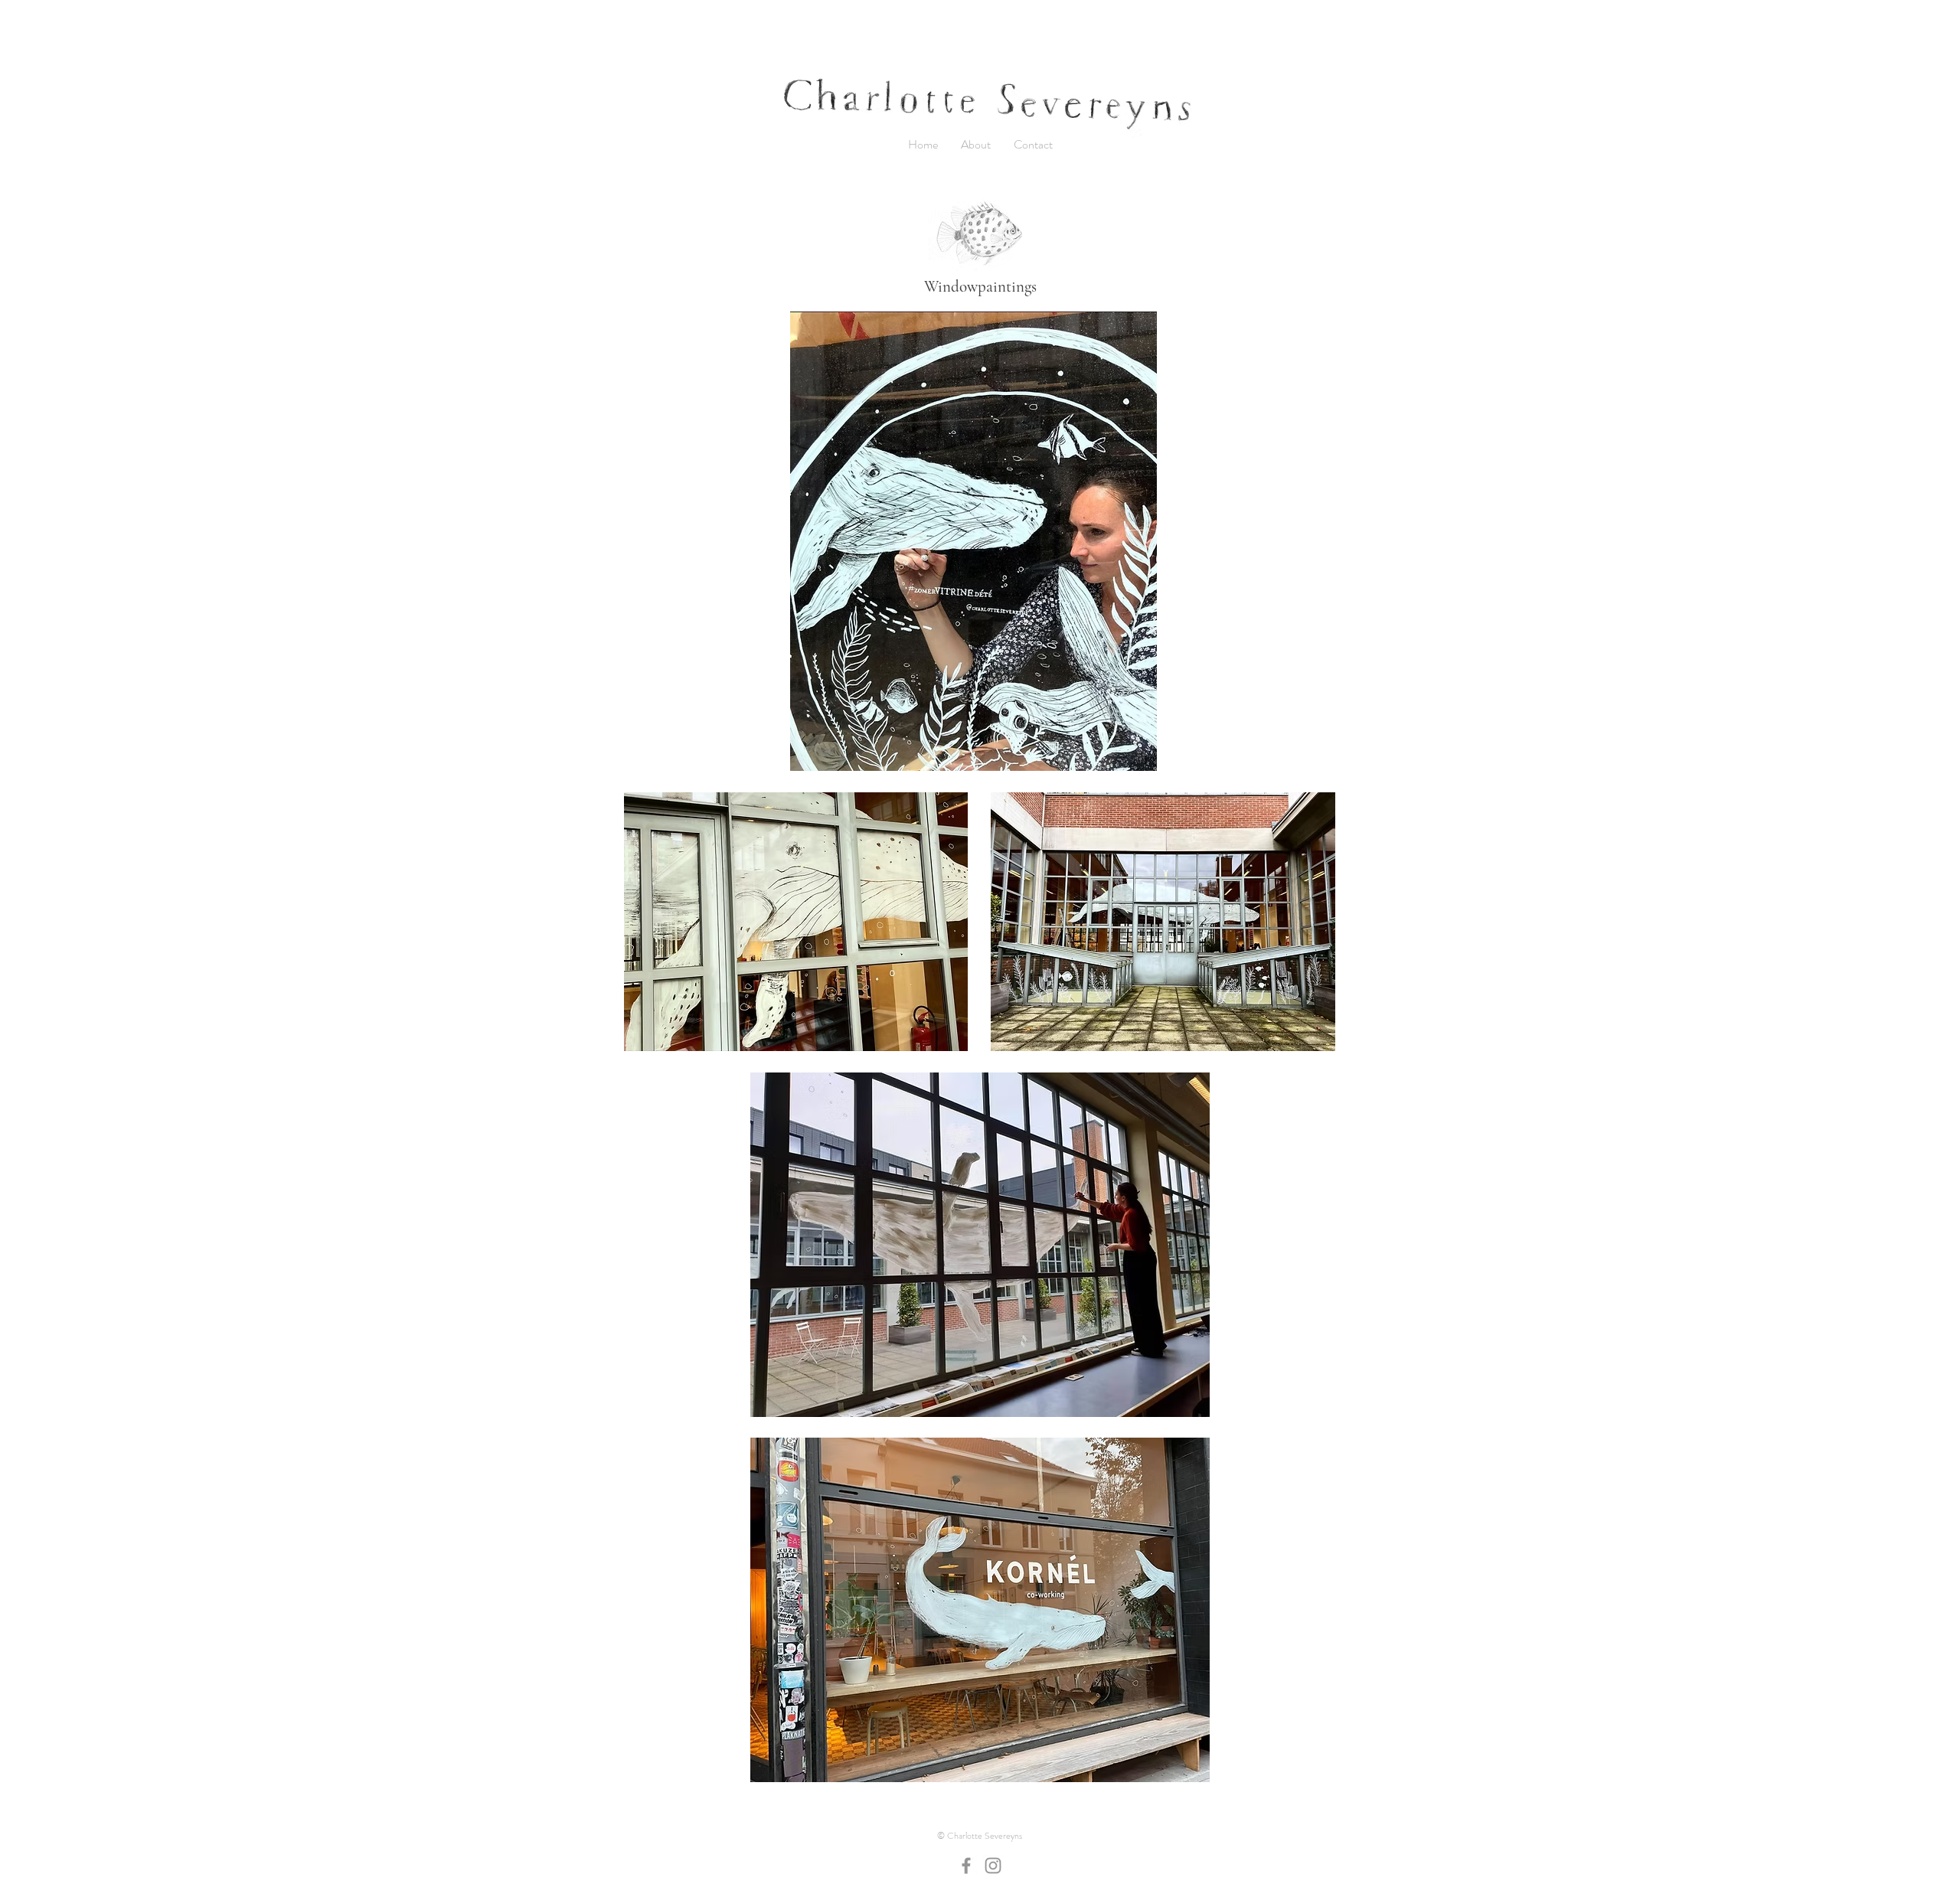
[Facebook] (966, 1866)
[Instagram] (993, 1866)
